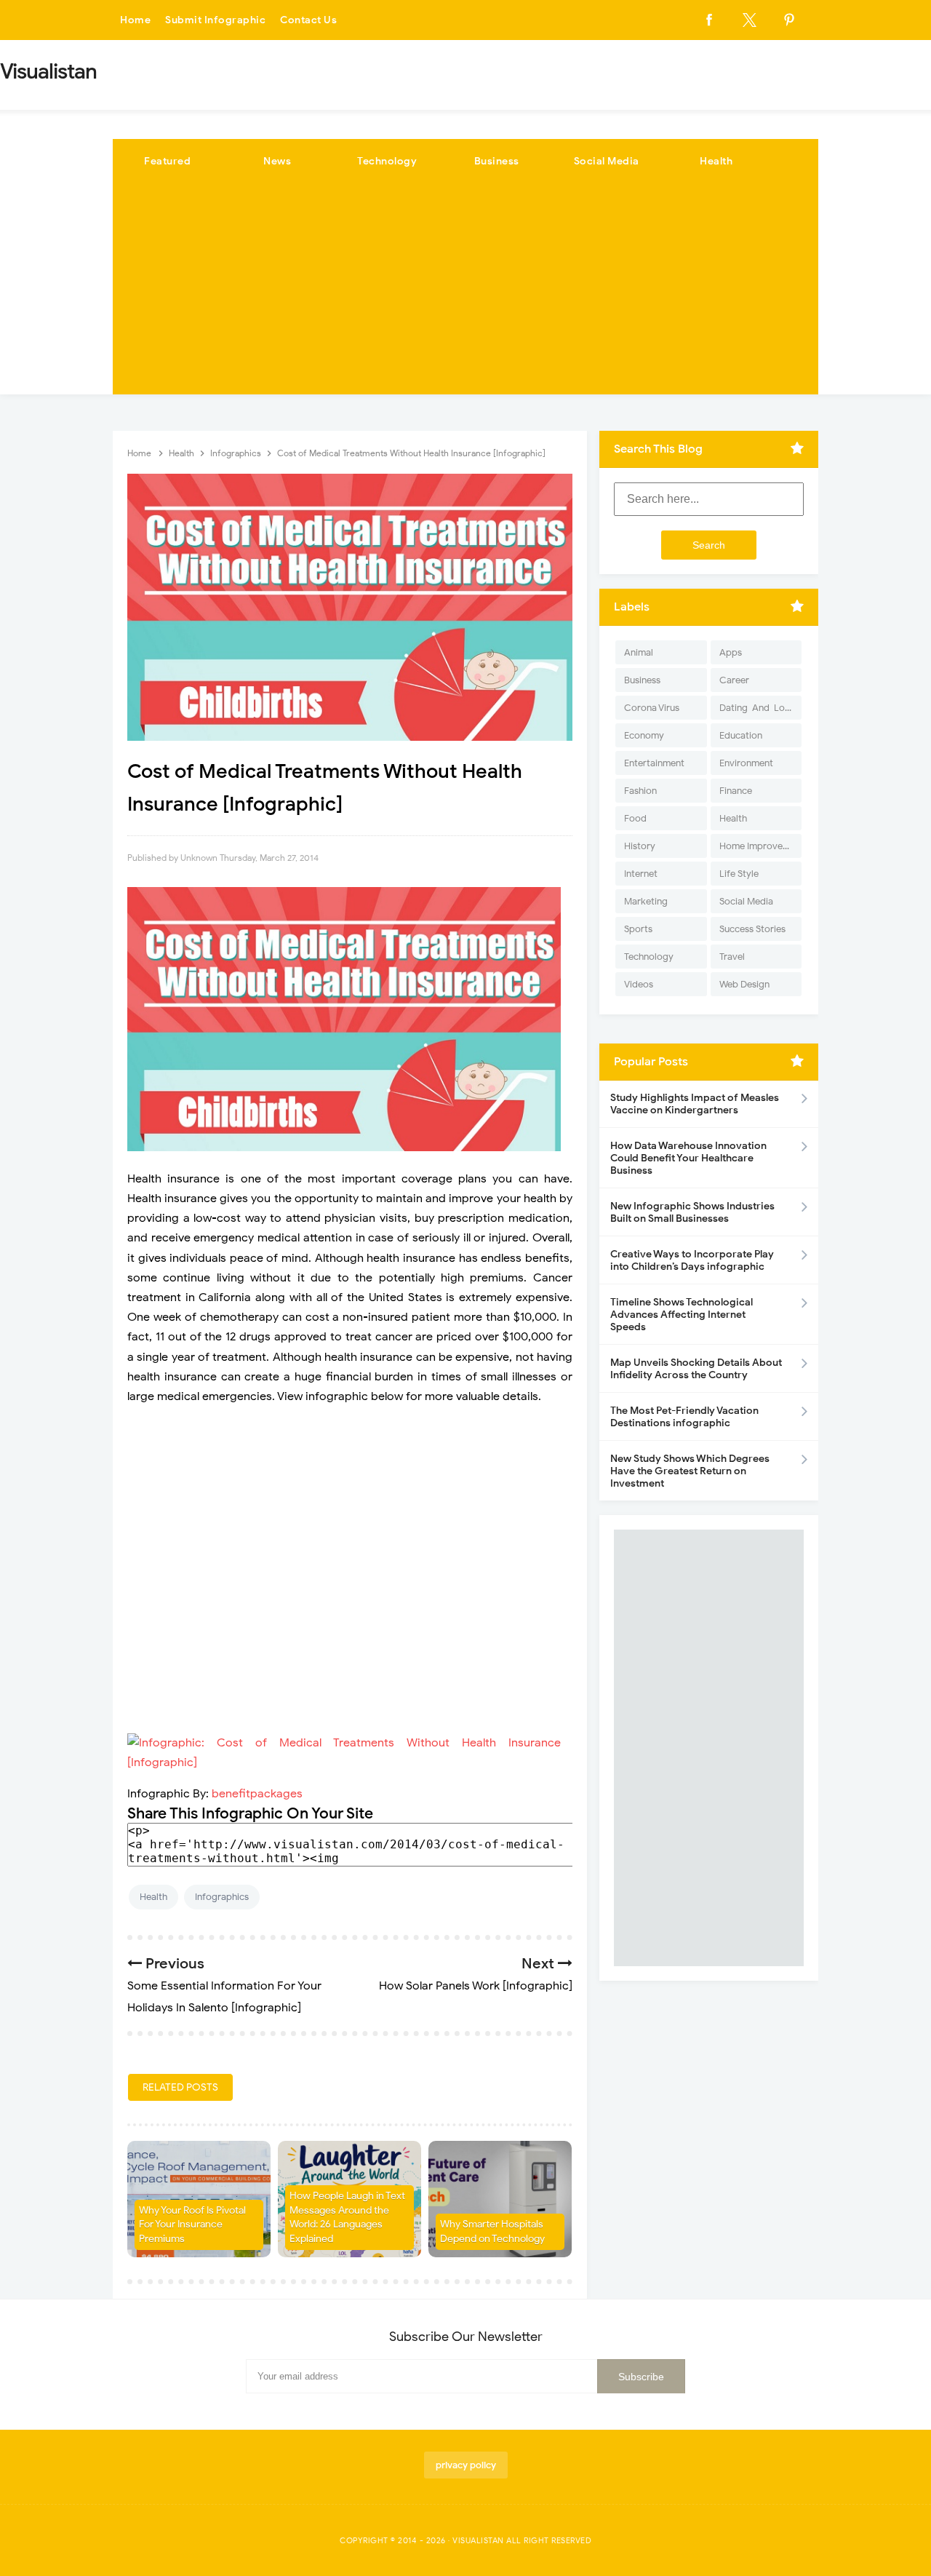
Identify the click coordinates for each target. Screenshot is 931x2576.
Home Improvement (760, 846)
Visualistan (478, 2540)
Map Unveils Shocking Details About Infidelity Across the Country (696, 1369)
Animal (639, 652)
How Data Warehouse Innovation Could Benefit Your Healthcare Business (688, 1158)
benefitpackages (256, 1794)
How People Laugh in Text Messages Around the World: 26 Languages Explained (347, 2217)
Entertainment (654, 763)
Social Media (607, 161)
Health (716, 161)
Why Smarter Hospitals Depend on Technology (492, 2231)
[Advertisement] (465, 293)
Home (135, 20)
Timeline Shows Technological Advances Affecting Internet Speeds (682, 1315)
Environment (746, 763)
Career (734, 680)
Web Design (744, 984)
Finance (736, 791)
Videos (639, 984)
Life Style (739, 874)
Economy (644, 735)
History (640, 846)
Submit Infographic (215, 20)
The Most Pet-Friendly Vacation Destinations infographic (684, 1417)
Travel (732, 957)
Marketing (646, 901)
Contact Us (308, 20)
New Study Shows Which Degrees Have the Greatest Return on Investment (690, 1471)
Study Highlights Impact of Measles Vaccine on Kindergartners (695, 1104)
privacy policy (466, 2465)
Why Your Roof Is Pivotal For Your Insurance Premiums (192, 2225)
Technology (387, 161)
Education (741, 735)
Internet (641, 874)
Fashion (640, 791)
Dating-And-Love (757, 708)
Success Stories (752, 929)
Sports (638, 929)
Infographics (222, 1897)
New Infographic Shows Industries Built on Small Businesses (692, 1212)
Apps (731, 652)
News (277, 161)
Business (497, 161)
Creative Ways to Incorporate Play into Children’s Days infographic (692, 1260)
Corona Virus (652, 708)
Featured (167, 161)
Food (635, 818)
